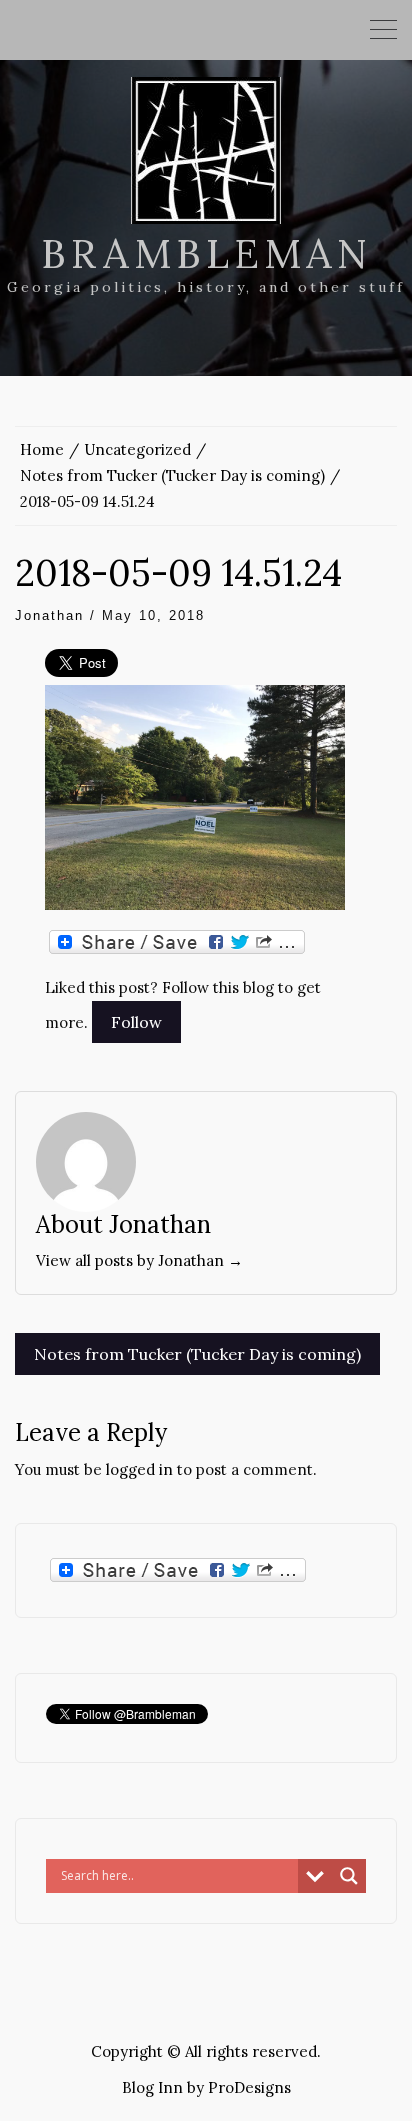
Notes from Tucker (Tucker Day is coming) (197, 1354)
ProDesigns (249, 2087)
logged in (139, 1469)
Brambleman (206, 253)
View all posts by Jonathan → (139, 1260)
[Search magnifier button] (349, 1876)
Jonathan (49, 615)
